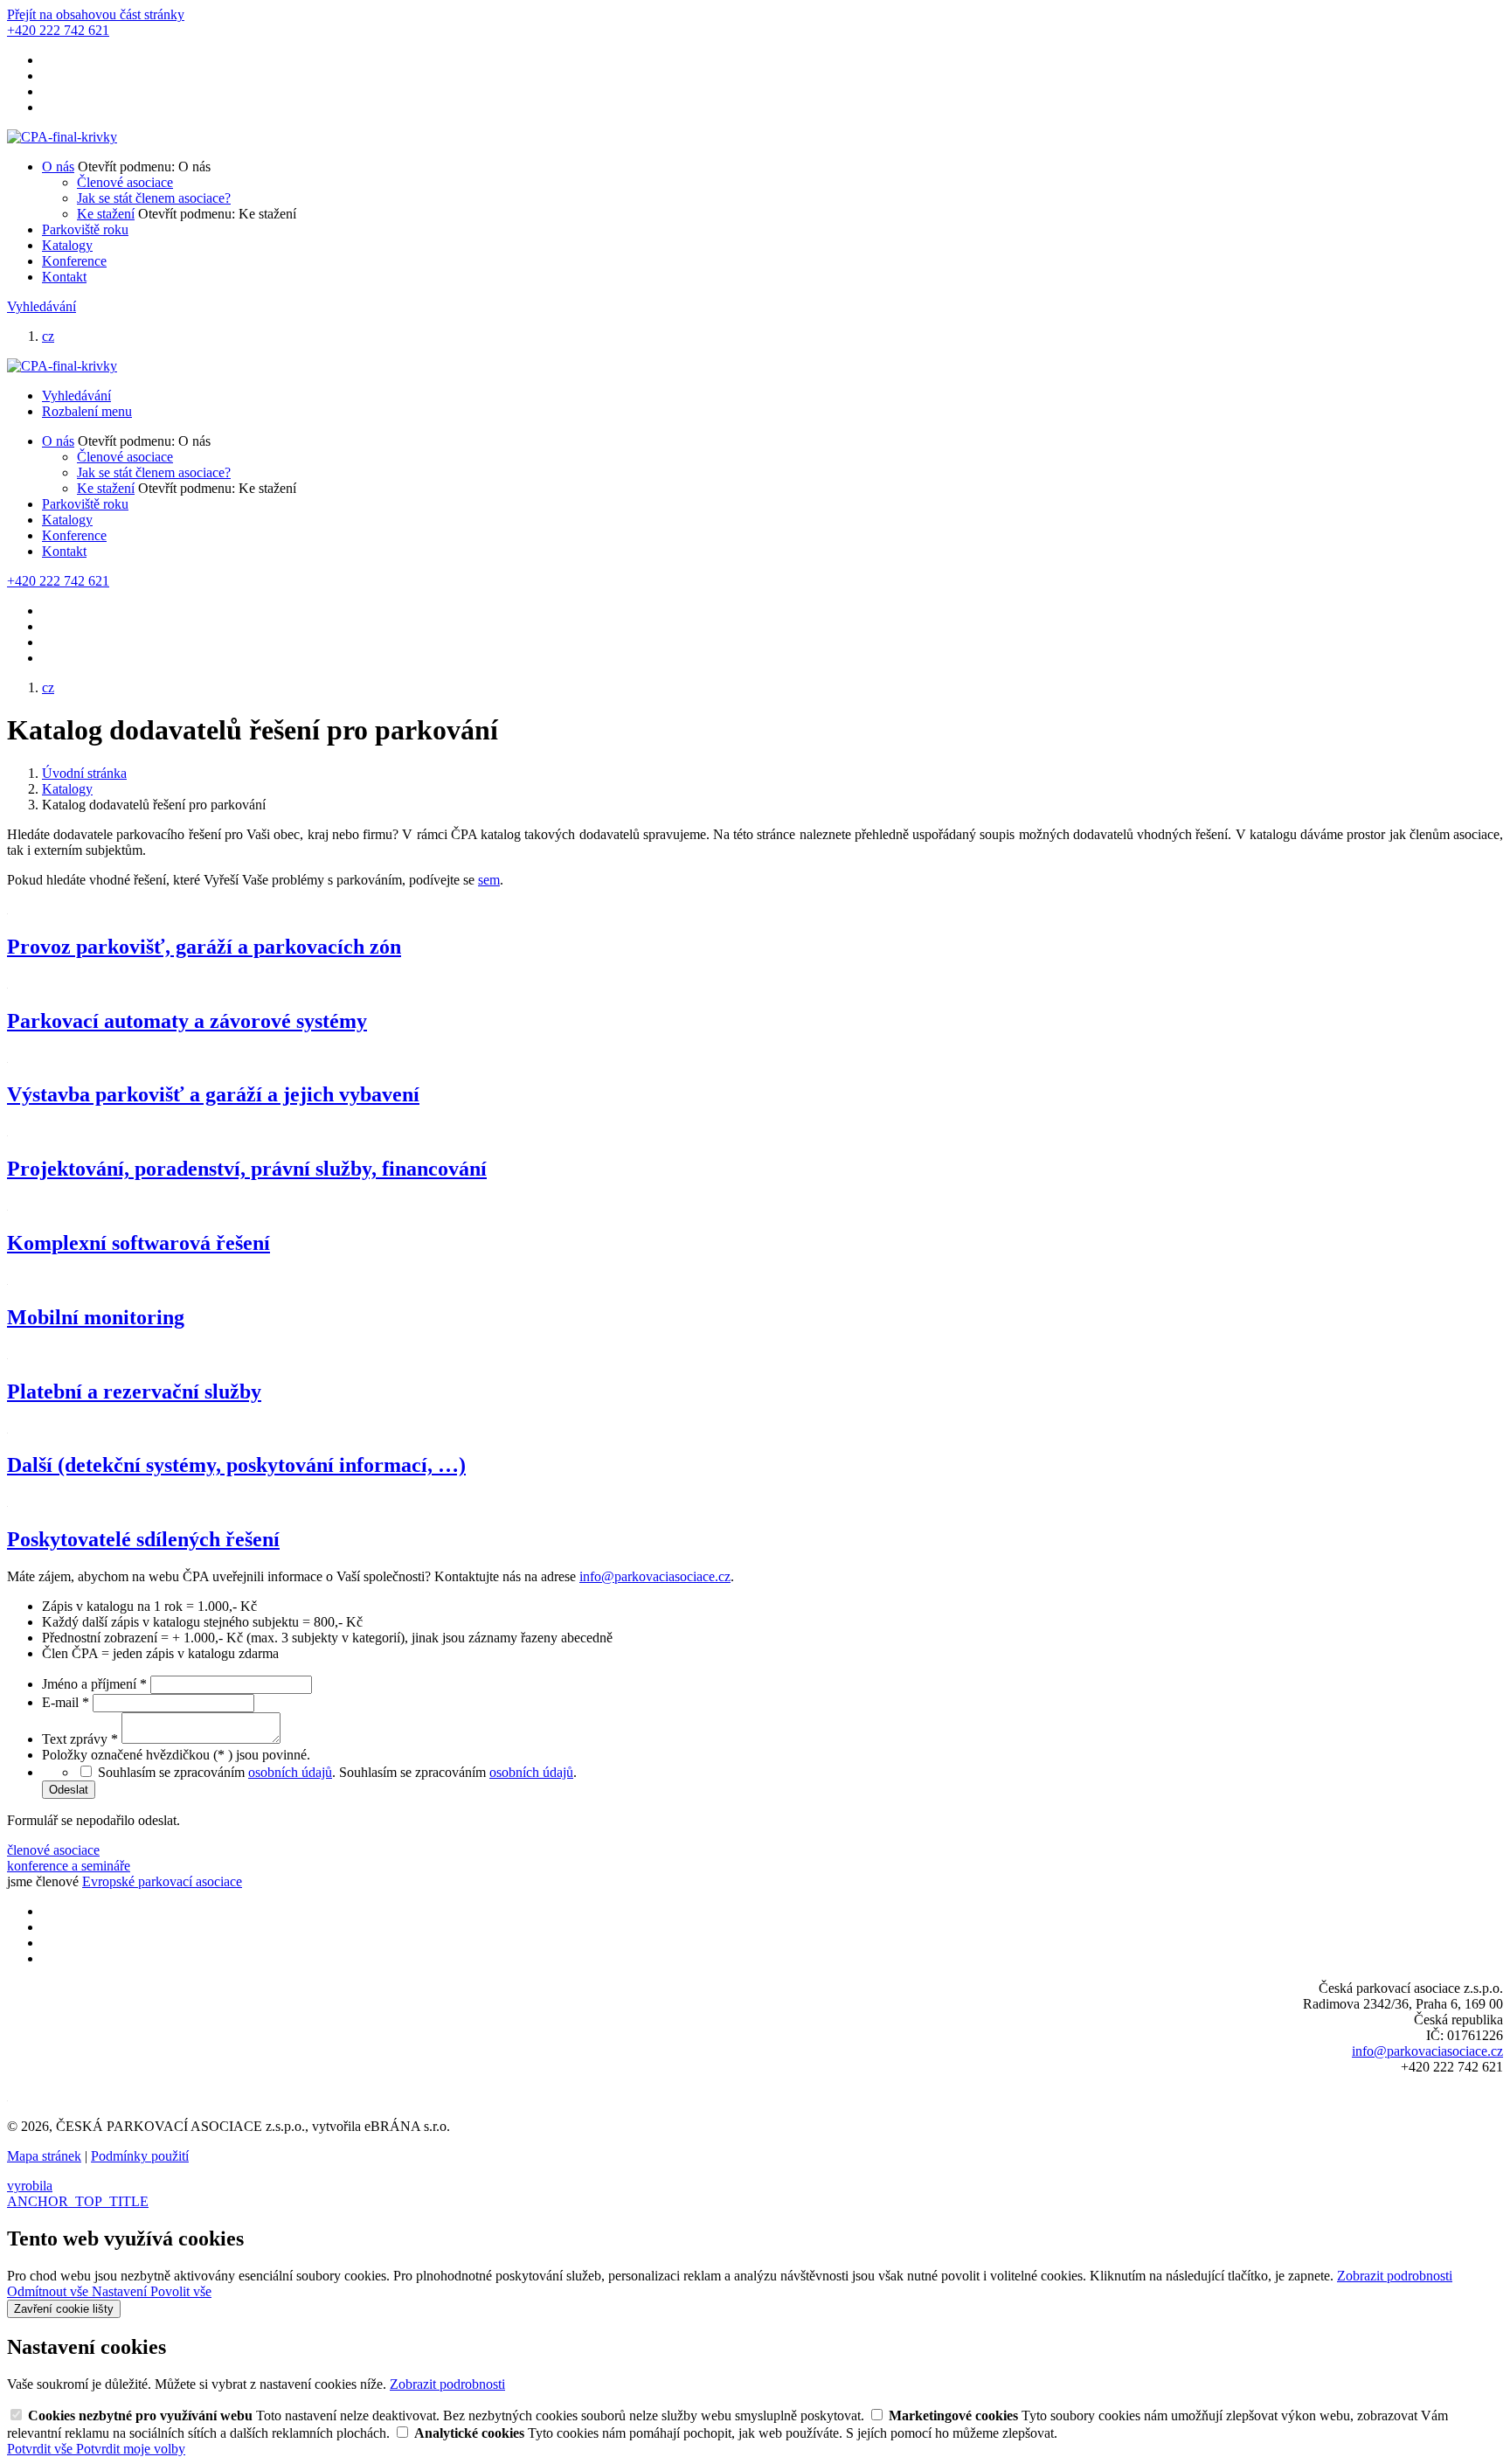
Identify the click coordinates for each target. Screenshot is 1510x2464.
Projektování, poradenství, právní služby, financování (247, 1169)
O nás (58, 167)
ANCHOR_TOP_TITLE (78, 2201)
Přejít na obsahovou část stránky (96, 14)
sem (489, 880)
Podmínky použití (140, 2156)
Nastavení (121, 2291)
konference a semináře (69, 1866)
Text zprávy (80, 1739)
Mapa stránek (44, 2156)
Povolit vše (181, 2291)
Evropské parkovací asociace (162, 1881)
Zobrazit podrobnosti (1395, 2276)
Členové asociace (125, 182)
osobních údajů (290, 1772)
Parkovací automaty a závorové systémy (187, 1021)
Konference (74, 261)
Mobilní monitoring (96, 1317)
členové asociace (53, 1850)
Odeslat (69, 1790)
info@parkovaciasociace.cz (655, 1576)
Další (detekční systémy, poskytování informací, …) (236, 1465)
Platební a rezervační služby (134, 1392)
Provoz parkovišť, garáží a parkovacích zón (204, 947)
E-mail (66, 1702)
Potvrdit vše (42, 2449)
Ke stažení (106, 214)
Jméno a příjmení (94, 1684)
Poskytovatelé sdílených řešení (143, 1539)
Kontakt (64, 277)
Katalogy (67, 245)
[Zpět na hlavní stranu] (62, 137)
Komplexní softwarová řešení (139, 1243)
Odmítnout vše (49, 2291)
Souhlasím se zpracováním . (458, 1772)
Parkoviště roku (85, 229)
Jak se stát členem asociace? (154, 198)
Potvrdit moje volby (131, 2449)
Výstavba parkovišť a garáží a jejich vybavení (213, 1094)
